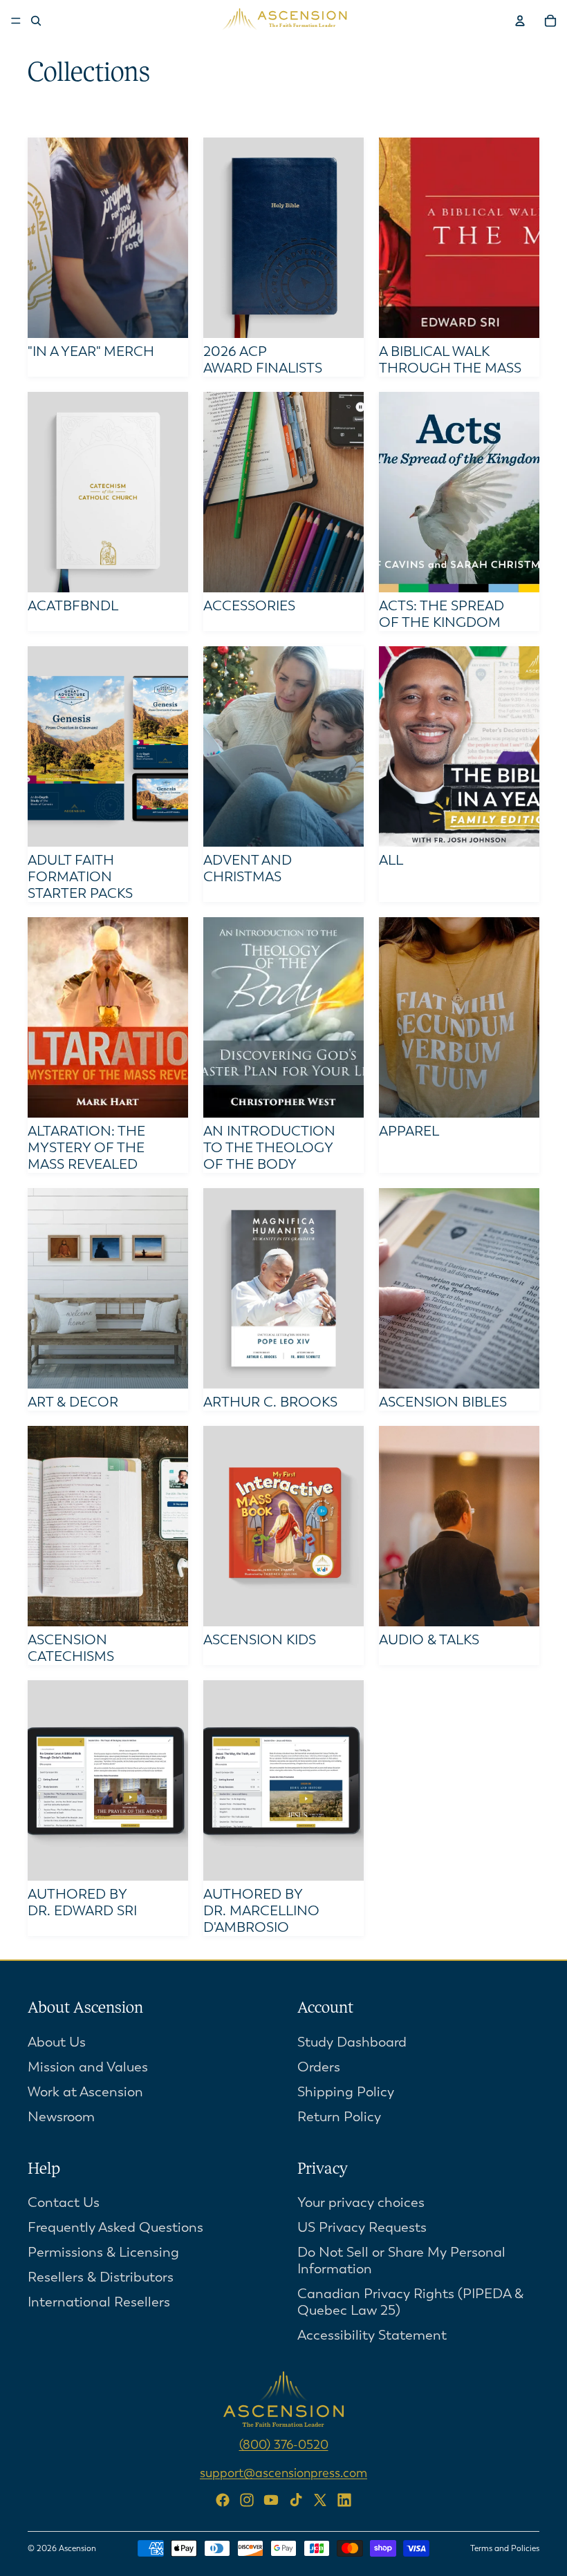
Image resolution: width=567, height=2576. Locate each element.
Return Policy (339, 2116)
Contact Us (64, 2202)
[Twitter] (320, 2500)
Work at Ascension (85, 2091)
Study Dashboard (352, 2041)
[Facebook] (223, 2500)
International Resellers (99, 2302)
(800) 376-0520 (284, 2445)
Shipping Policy (346, 2091)
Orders (319, 2066)
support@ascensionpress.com (283, 2473)
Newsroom (61, 2116)
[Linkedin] (344, 2500)
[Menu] (16, 21)
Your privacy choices (361, 2202)
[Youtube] (271, 2500)
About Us (57, 2041)
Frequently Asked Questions (115, 2227)
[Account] (520, 21)
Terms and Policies (505, 2548)
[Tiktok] (296, 2500)
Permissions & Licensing (103, 2252)
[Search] (36, 21)
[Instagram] (247, 2500)
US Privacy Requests (362, 2227)
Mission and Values (88, 2066)
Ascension (77, 2548)
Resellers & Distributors (101, 2277)
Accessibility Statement (372, 2335)
